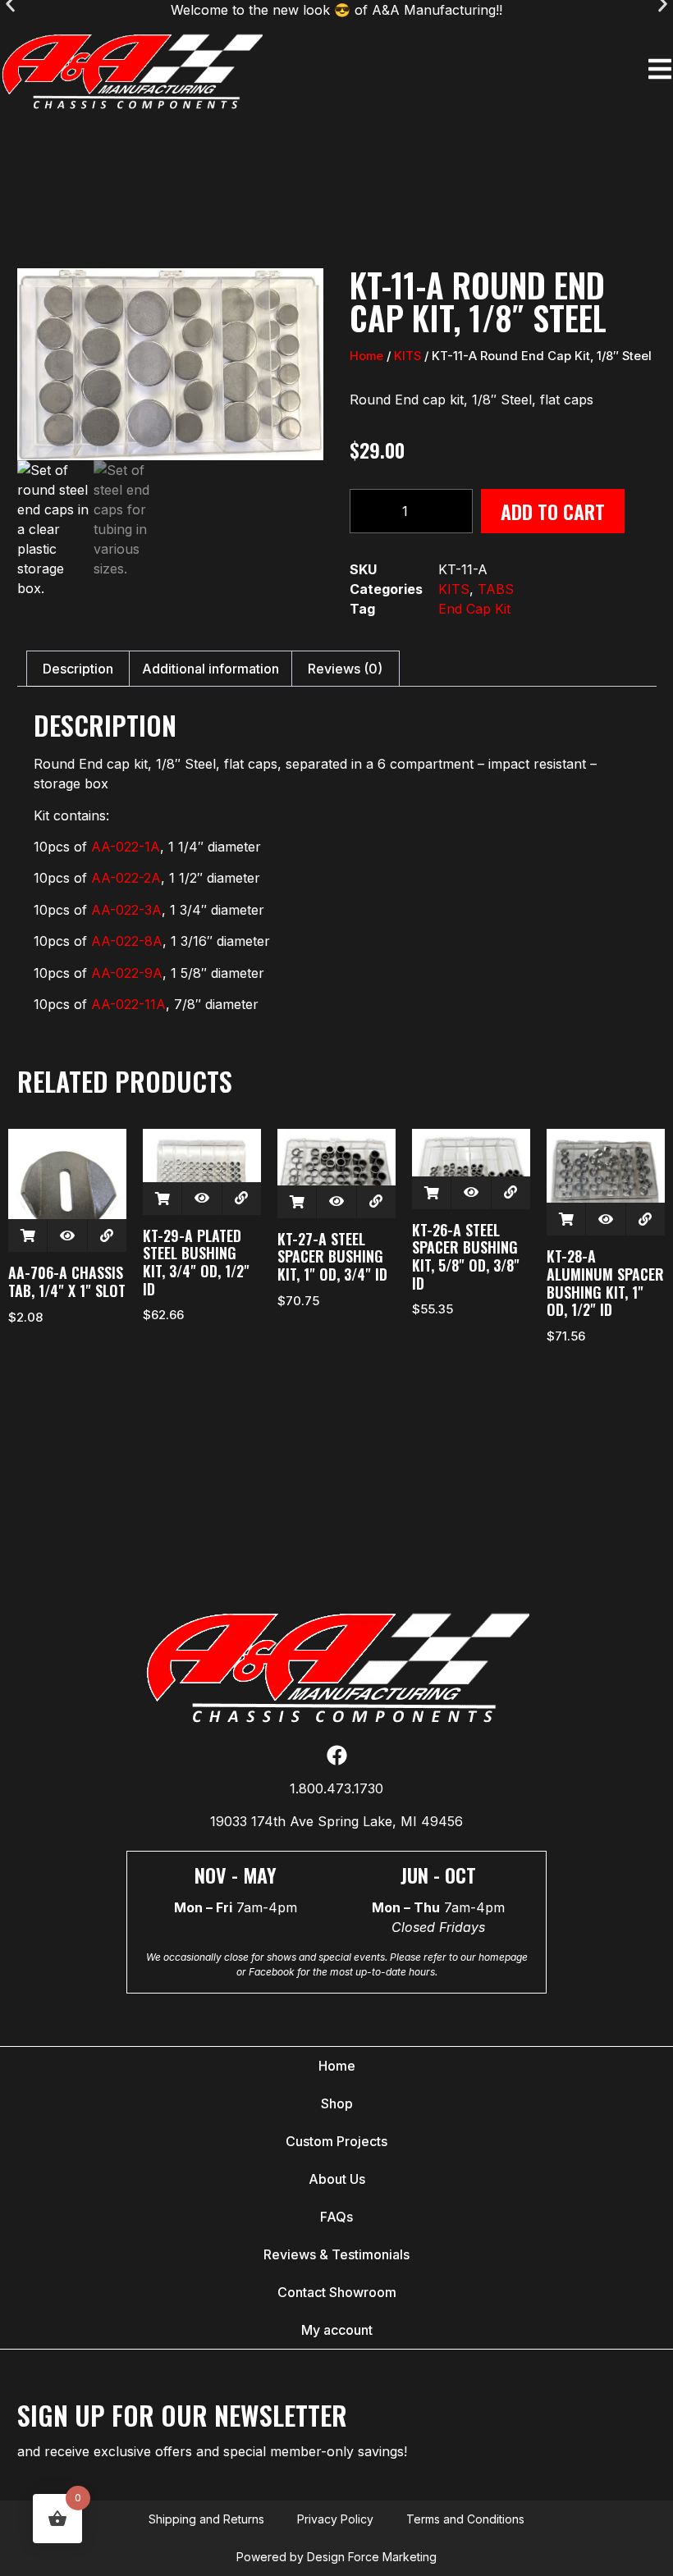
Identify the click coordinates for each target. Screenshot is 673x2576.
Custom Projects (336, 2141)
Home (366, 356)
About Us (337, 2179)
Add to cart (553, 511)
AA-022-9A (127, 973)
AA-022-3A (126, 910)
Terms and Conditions (465, 2519)
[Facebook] (337, 1755)
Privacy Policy (335, 2519)
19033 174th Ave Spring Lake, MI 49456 (336, 1821)
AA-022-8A (127, 941)
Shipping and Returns (206, 2519)
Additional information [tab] (211, 669)
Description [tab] (78, 669)
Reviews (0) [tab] (345, 669)
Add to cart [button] (27, 1235)
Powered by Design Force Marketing (336, 2557)
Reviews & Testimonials (336, 2254)
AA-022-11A (128, 1004)
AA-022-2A (126, 878)
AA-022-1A (126, 847)
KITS (407, 356)
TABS (496, 589)
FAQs (336, 2217)
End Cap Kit (474, 609)
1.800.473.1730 (336, 1788)
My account (337, 2330)
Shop (337, 2103)
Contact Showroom (337, 2292)
